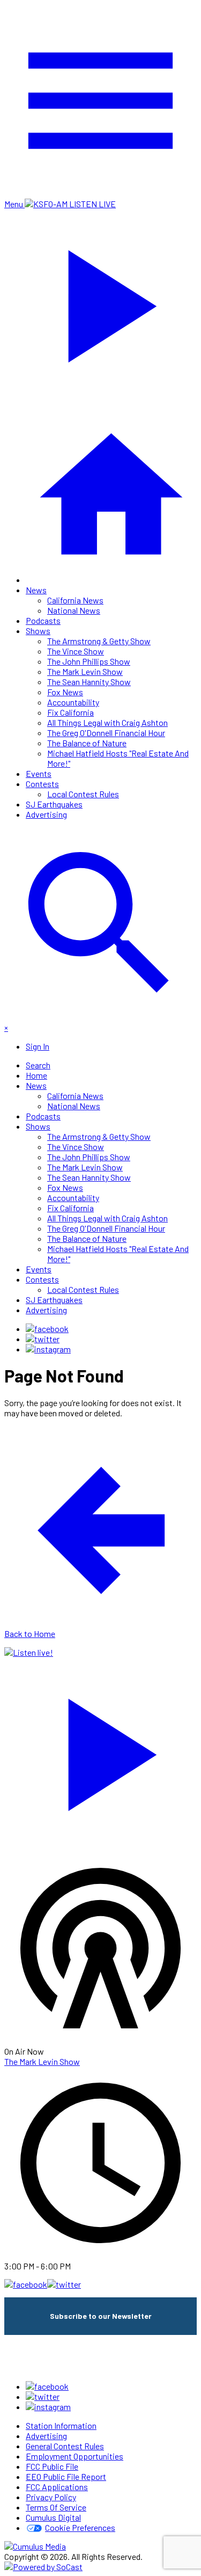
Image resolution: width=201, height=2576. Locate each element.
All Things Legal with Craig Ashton (107, 722)
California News (75, 600)
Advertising (46, 814)
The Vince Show (76, 651)
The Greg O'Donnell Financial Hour (106, 733)
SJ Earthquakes (54, 804)
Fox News (65, 692)
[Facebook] (47, 1329)
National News (74, 610)
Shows (38, 631)
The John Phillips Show (89, 661)
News (36, 590)
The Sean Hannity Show (89, 682)
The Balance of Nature (87, 743)
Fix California (70, 712)
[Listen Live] (100, 1749)
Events (39, 773)
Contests (42, 784)
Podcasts (43, 620)
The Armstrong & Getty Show (99, 641)
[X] (43, 1339)
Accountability (73, 702)
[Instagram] (48, 1349)
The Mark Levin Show (85, 671)
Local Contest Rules (83, 794)
